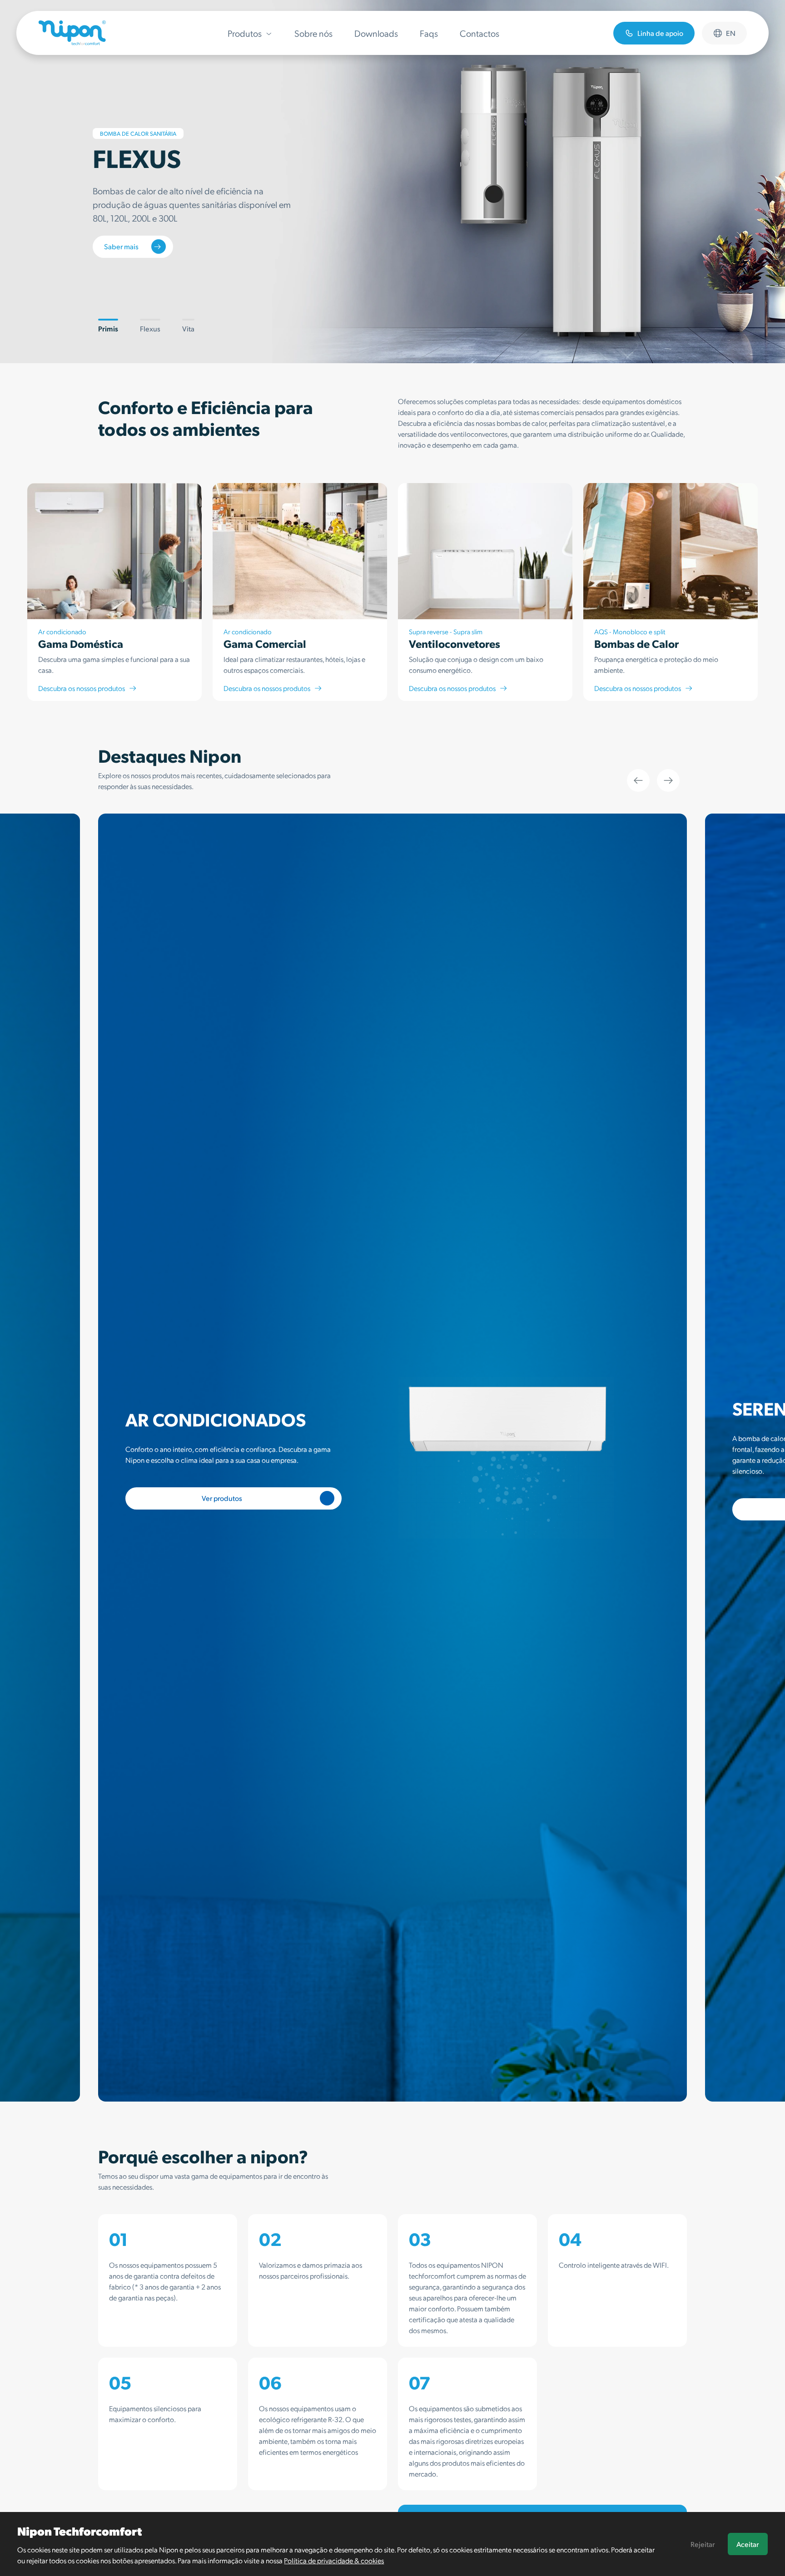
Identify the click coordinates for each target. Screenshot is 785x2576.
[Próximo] (668, 780)
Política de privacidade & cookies (334, 2560)
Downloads (376, 33)
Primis (108, 328)
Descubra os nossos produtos (82, 688)
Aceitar (748, 2544)
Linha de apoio (660, 33)
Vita (188, 328)
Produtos (245, 33)
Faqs (429, 33)
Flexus (150, 328)
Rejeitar (703, 2544)
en (731, 33)
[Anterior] (638, 780)
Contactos (479, 33)
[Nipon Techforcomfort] (72, 33)
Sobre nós (313, 33)
